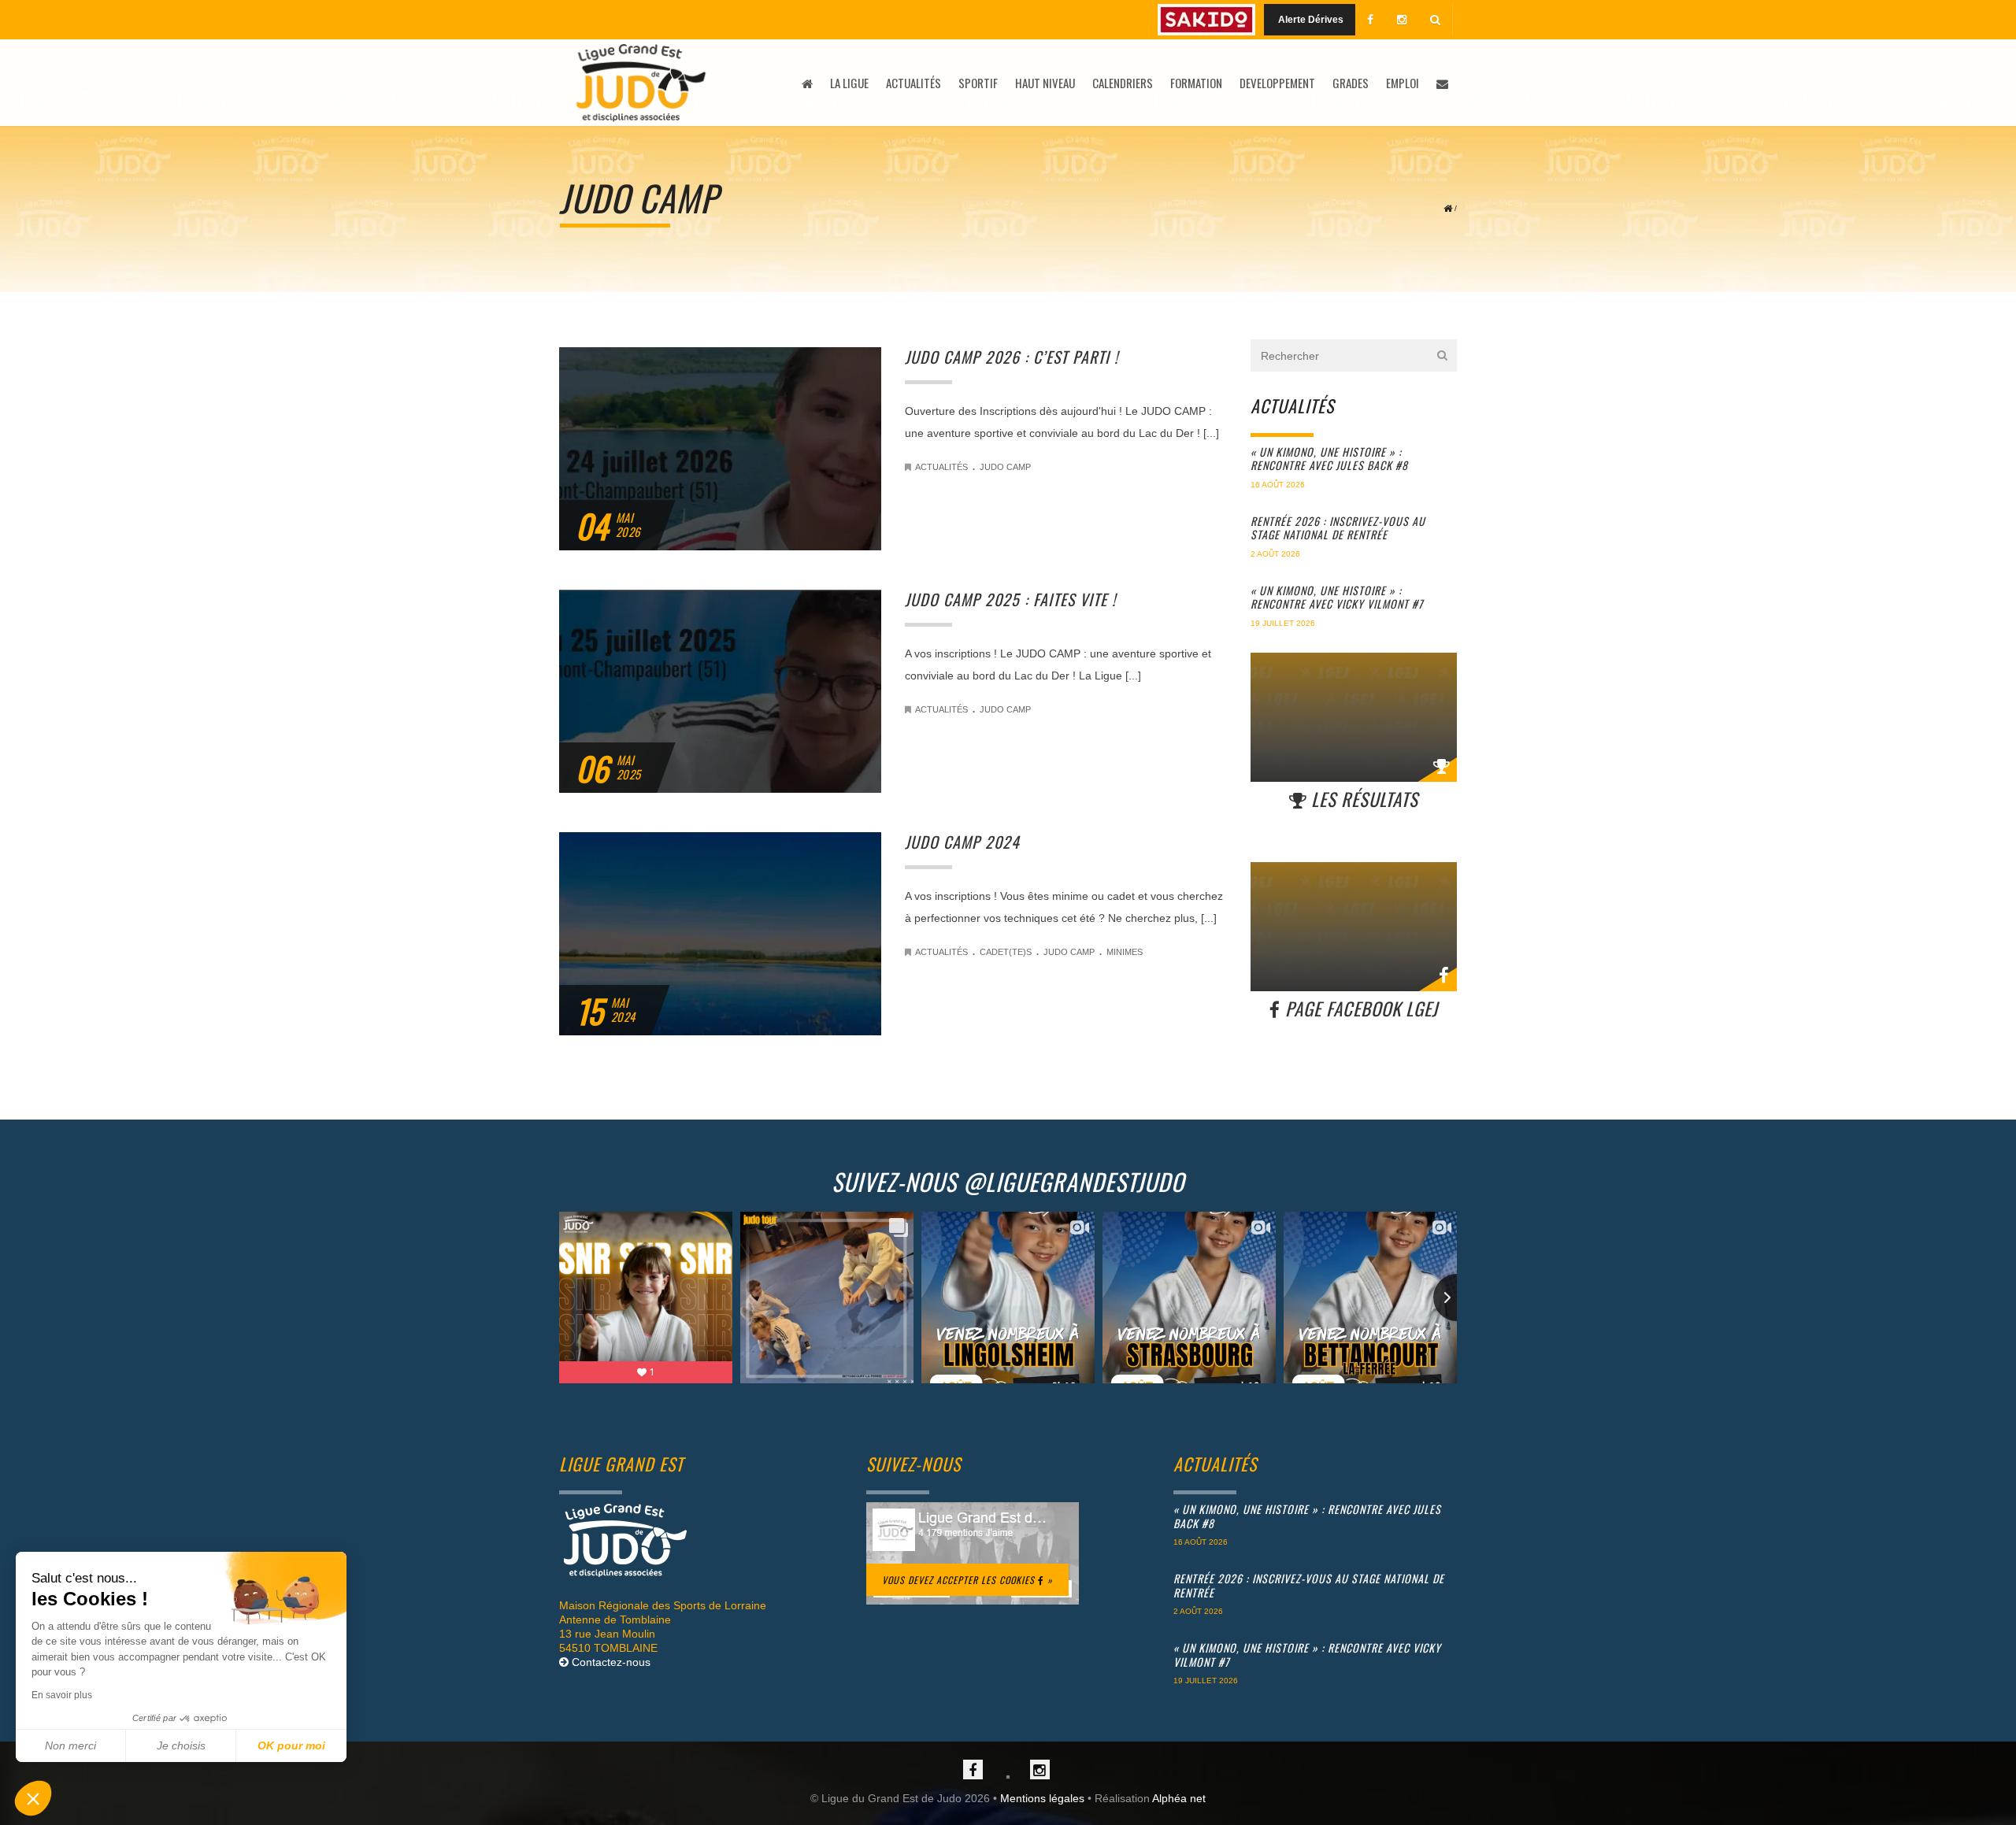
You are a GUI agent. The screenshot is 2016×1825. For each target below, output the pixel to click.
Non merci (70, 1745)
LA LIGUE (849, 83)
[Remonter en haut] (701, 1540)
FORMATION (1196, 83)
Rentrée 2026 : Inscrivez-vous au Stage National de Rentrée (1338, 528)
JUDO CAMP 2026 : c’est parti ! (1012, 357)
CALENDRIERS (1123, 83)
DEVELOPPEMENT (1277, 83)
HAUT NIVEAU (1045, 83)
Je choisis (181, 1745)
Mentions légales (1042, 1798)
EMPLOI (1403, 83)
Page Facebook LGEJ (1359, 1009)
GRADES (1351, 83)
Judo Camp (1005, 467)
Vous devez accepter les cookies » (967, 1580)
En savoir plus (62, 1695)
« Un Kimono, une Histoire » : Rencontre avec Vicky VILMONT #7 (1337, 597)
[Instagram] (1402, 20)
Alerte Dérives (1310, 20)
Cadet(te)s (1006, 952)
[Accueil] (641, 83)
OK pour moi (291, 1745)
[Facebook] (1370, 20)
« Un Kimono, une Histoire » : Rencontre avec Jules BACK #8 (1329, 459)
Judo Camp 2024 (962, 842)
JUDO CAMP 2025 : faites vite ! (1010, 599)
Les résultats (1362, 799)
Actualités (941, 467)
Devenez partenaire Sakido (1206, 20)
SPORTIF (978, 83)
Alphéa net (1179, 1798)
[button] (33, 1798)
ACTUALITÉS (913, 83)
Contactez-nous (610, 1662)
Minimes (1125, 952)
